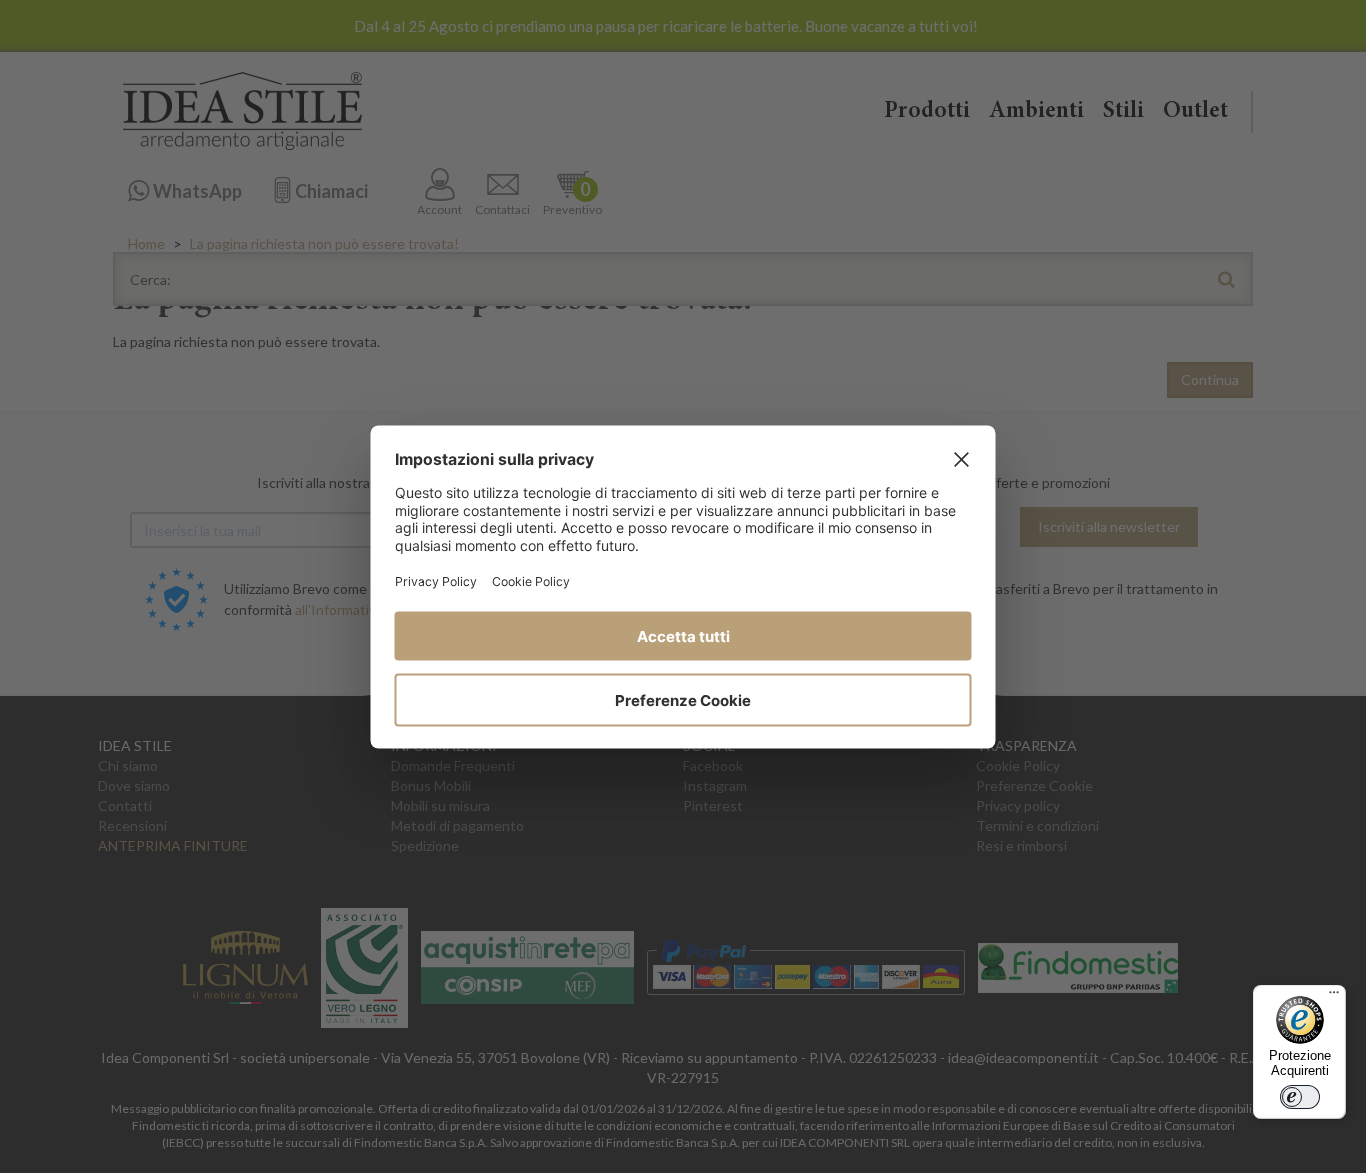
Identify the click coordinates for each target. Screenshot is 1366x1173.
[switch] (1300, 1097)
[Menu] (1334, 997)
